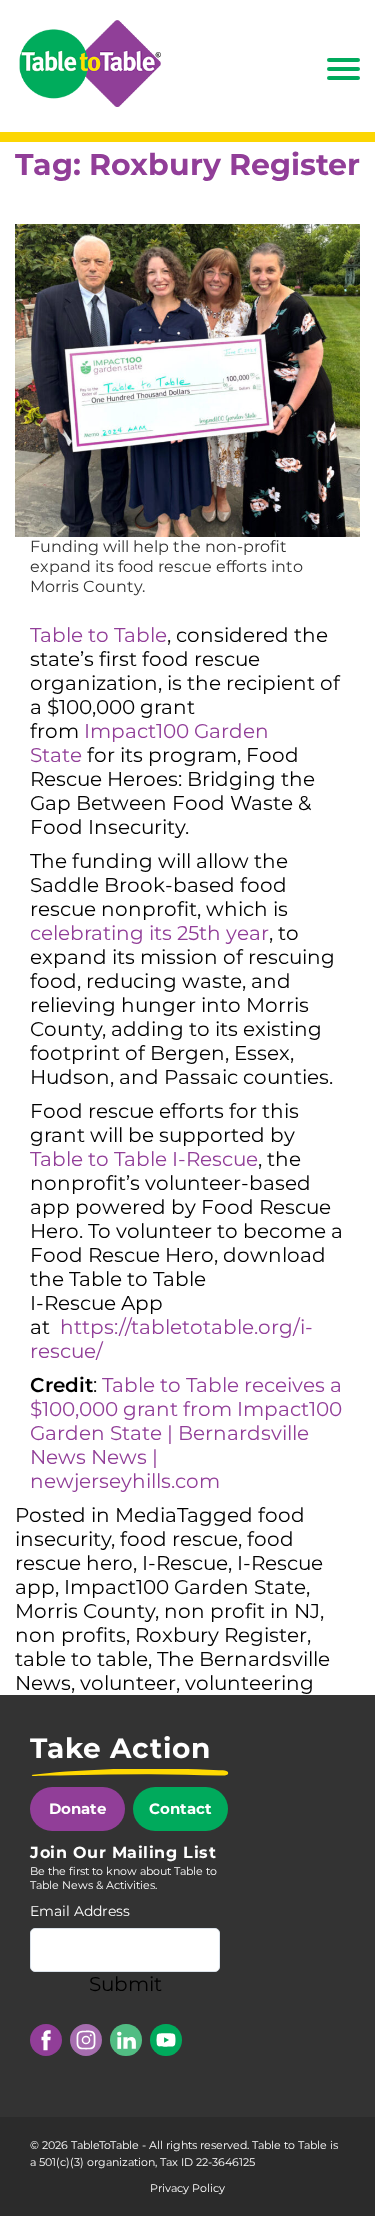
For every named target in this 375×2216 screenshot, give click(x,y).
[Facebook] (46, 2040)
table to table (81, 1659)
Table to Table (98, 635)
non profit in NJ (242, 1611)
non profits (70, 1635)
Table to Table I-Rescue (144, 1159)
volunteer (128, 1683)
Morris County (85, 1611)
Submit (125, 1984)
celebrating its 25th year (149, 933)
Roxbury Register (221, 1635)
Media (146, 1515)
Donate (77, 1808)
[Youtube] (166, 2040)
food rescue (179, 1539)
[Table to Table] (90, 63)
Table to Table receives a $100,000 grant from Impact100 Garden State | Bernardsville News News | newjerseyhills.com (186, 1433)
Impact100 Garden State (185, 1587)
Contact (180, 1808)
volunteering (249, 1683)
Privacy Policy (187, 2188)
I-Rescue (185, 1563)
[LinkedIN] (126, 2040)
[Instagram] (86, 2040)
